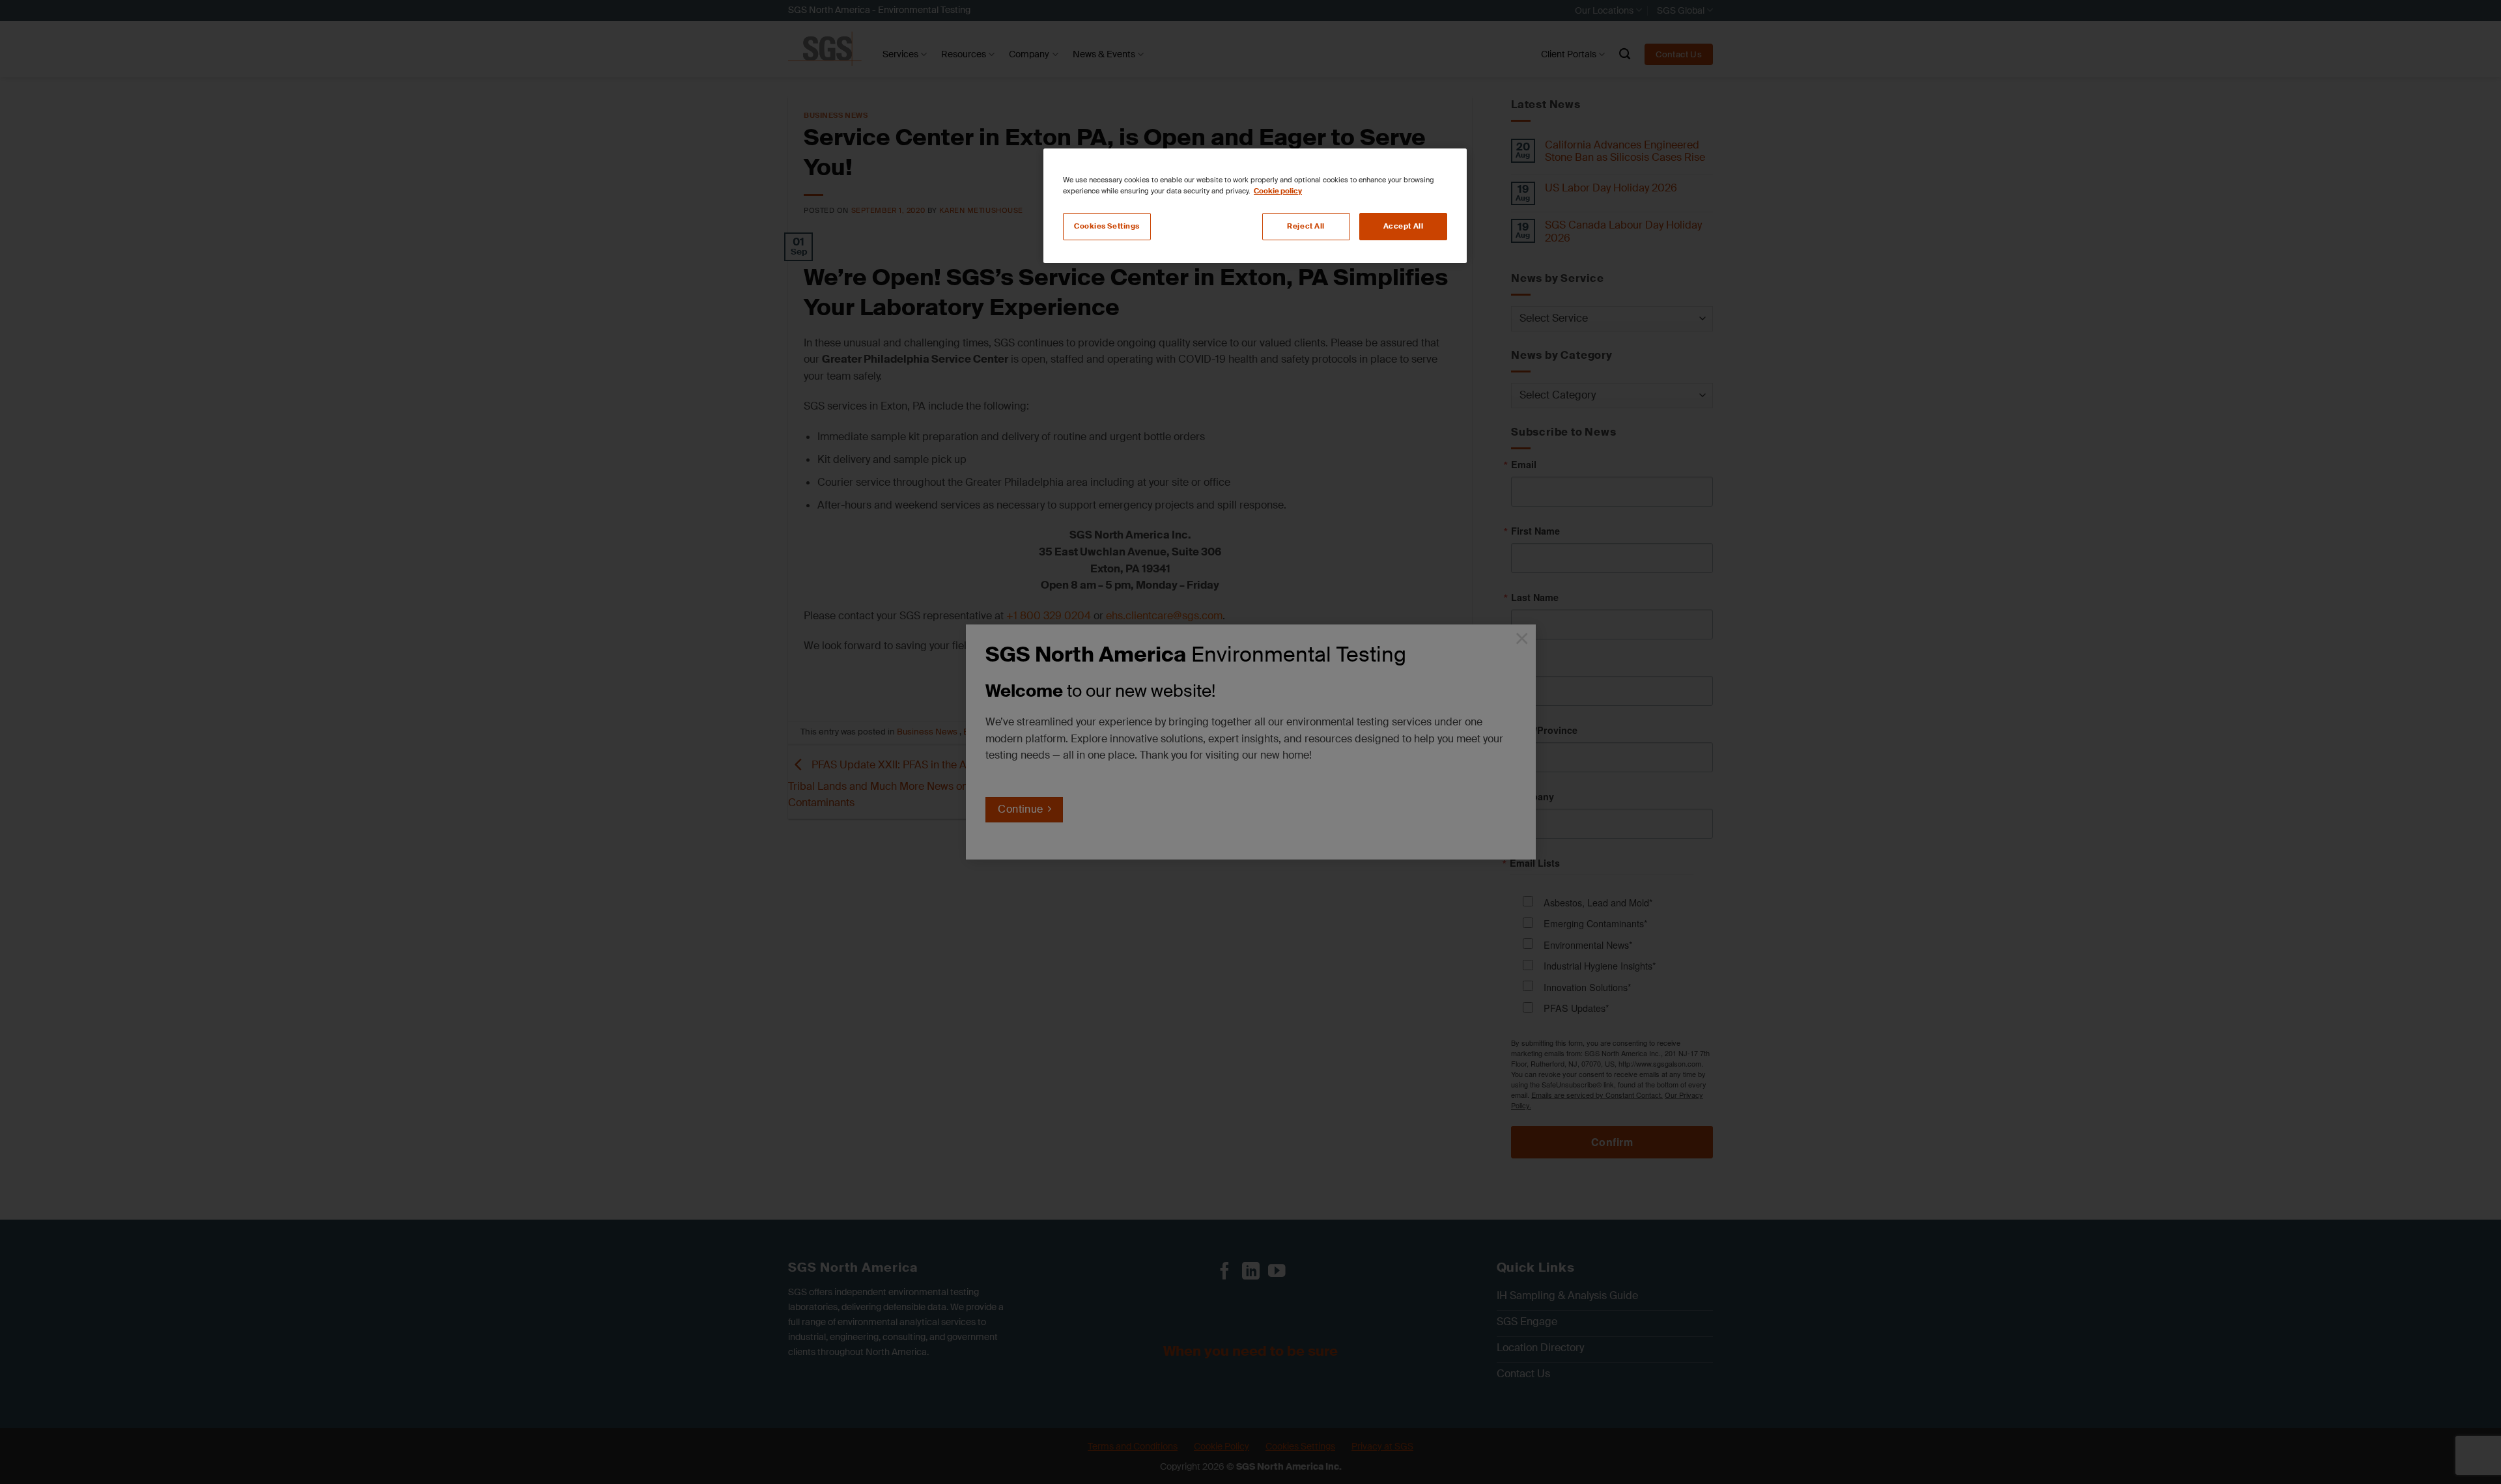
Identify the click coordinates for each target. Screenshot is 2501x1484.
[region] (1255, 206)
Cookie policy (1278, 191)
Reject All (1306, 226)
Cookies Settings (1107, 226)
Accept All (1404, 226)
